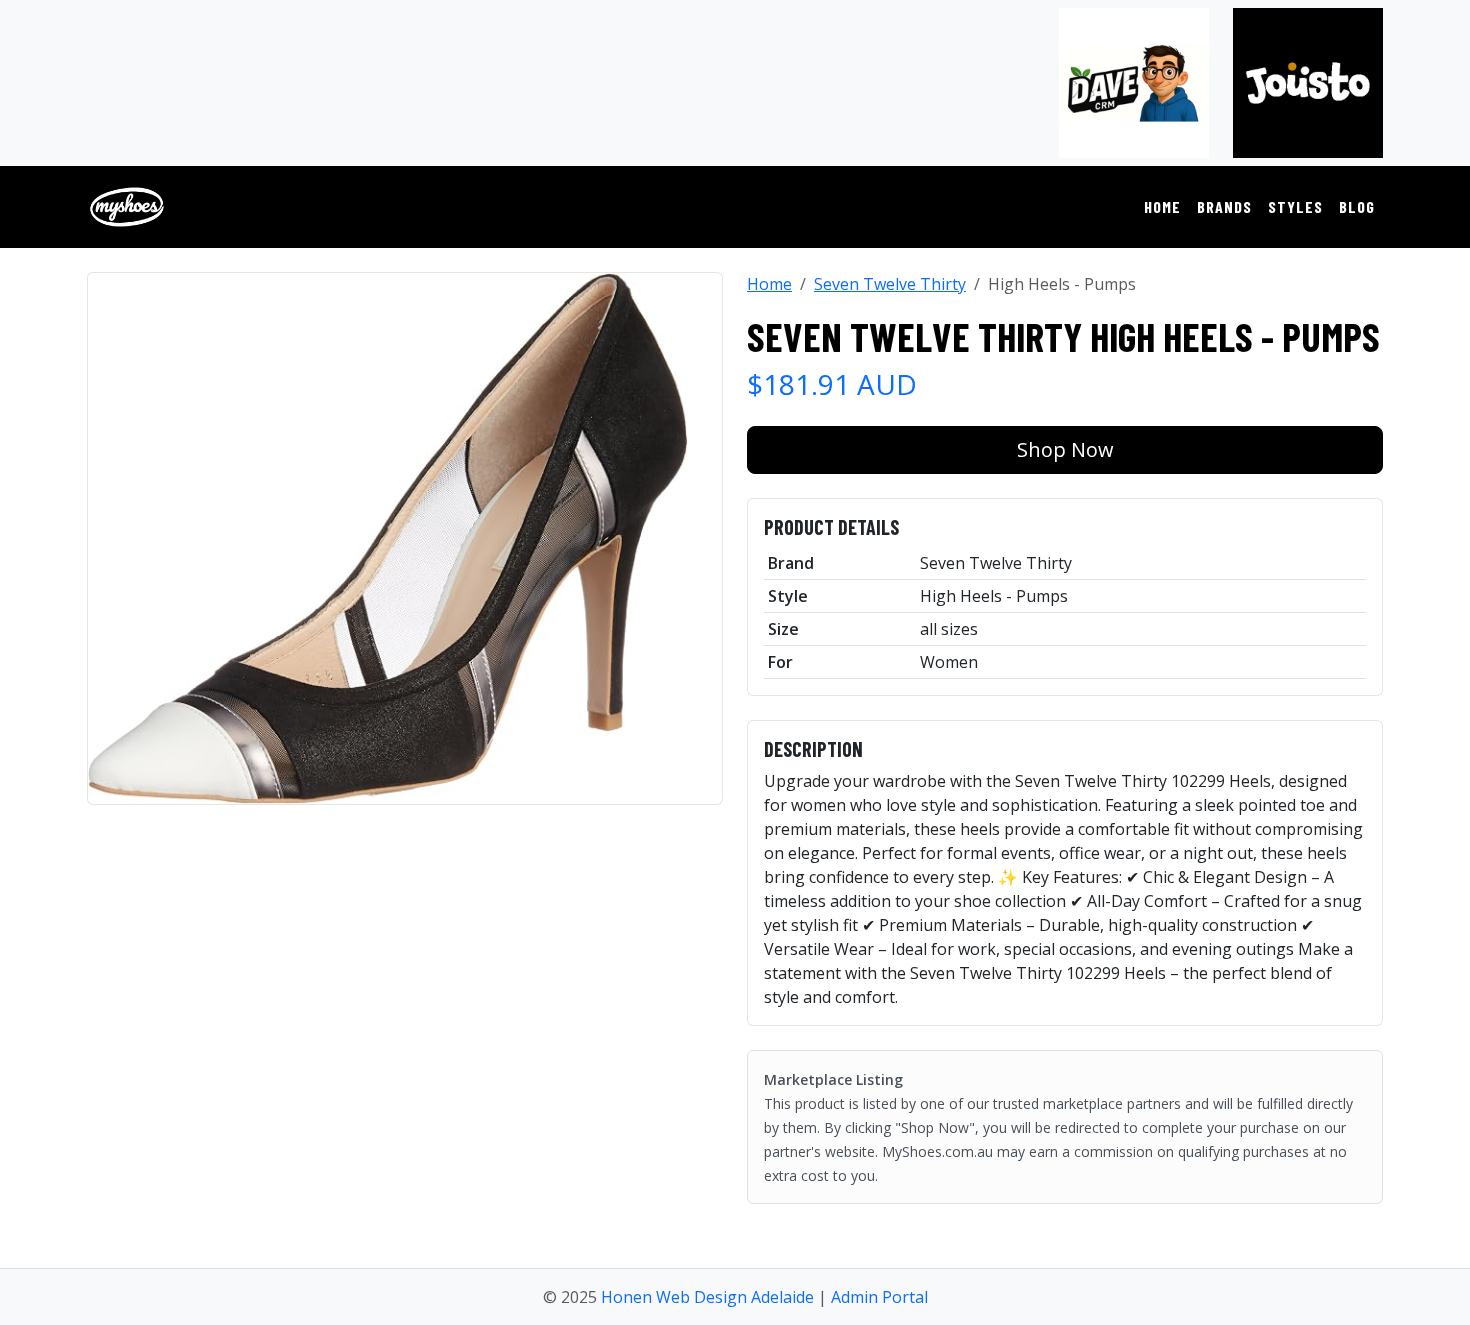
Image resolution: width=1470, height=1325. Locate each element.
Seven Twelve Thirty (890, 284)
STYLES (1295, 206)
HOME (1162, 206)
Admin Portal (879, 1297)
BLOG (1357, 206)
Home (769, 284)
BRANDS (1224, 206)
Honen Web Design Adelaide (707, 1297)
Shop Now (1065, 449)
